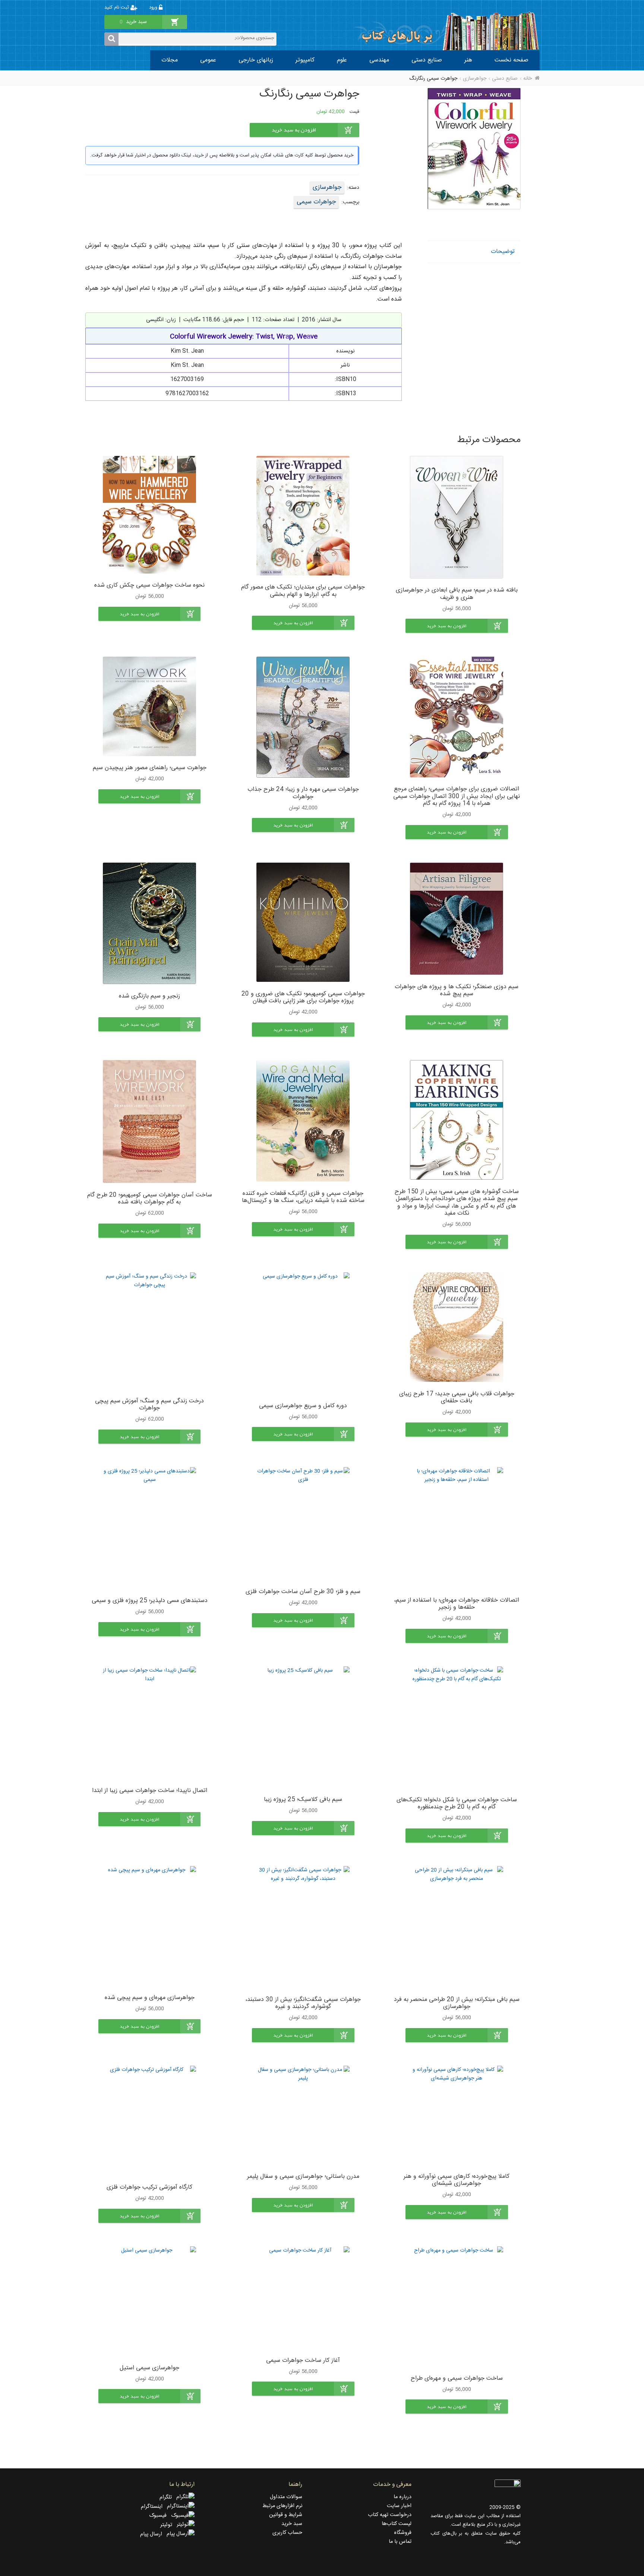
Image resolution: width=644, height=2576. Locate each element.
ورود (154, 8)
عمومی (208, 60)
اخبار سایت (399, 2506)
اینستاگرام (154, 2507)
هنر (468, 60)
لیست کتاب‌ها (397, 2524)
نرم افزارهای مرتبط (282, 2506)
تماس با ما (400, 2542)
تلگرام (168, 2497)
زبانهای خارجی (256, 60)
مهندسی (379, 60)
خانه (528, 79)
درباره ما (402, 2497)
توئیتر (168, 2525)
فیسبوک (160, 2516)
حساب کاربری (287, 2533)
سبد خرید (292, 2524)
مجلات (170, 60)
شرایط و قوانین (286, 2515)
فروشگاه (403, 2533)
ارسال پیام (153, 2534)
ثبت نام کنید (117, 8)
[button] (457, 626)
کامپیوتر (305, 60)
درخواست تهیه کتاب (390, 2515)
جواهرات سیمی (316, 202)
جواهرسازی (475, 79)
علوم (342, 60)
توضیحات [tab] (503, 252)
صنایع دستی (427, 60)
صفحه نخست (512, 60)
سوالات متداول (286, 2497)
